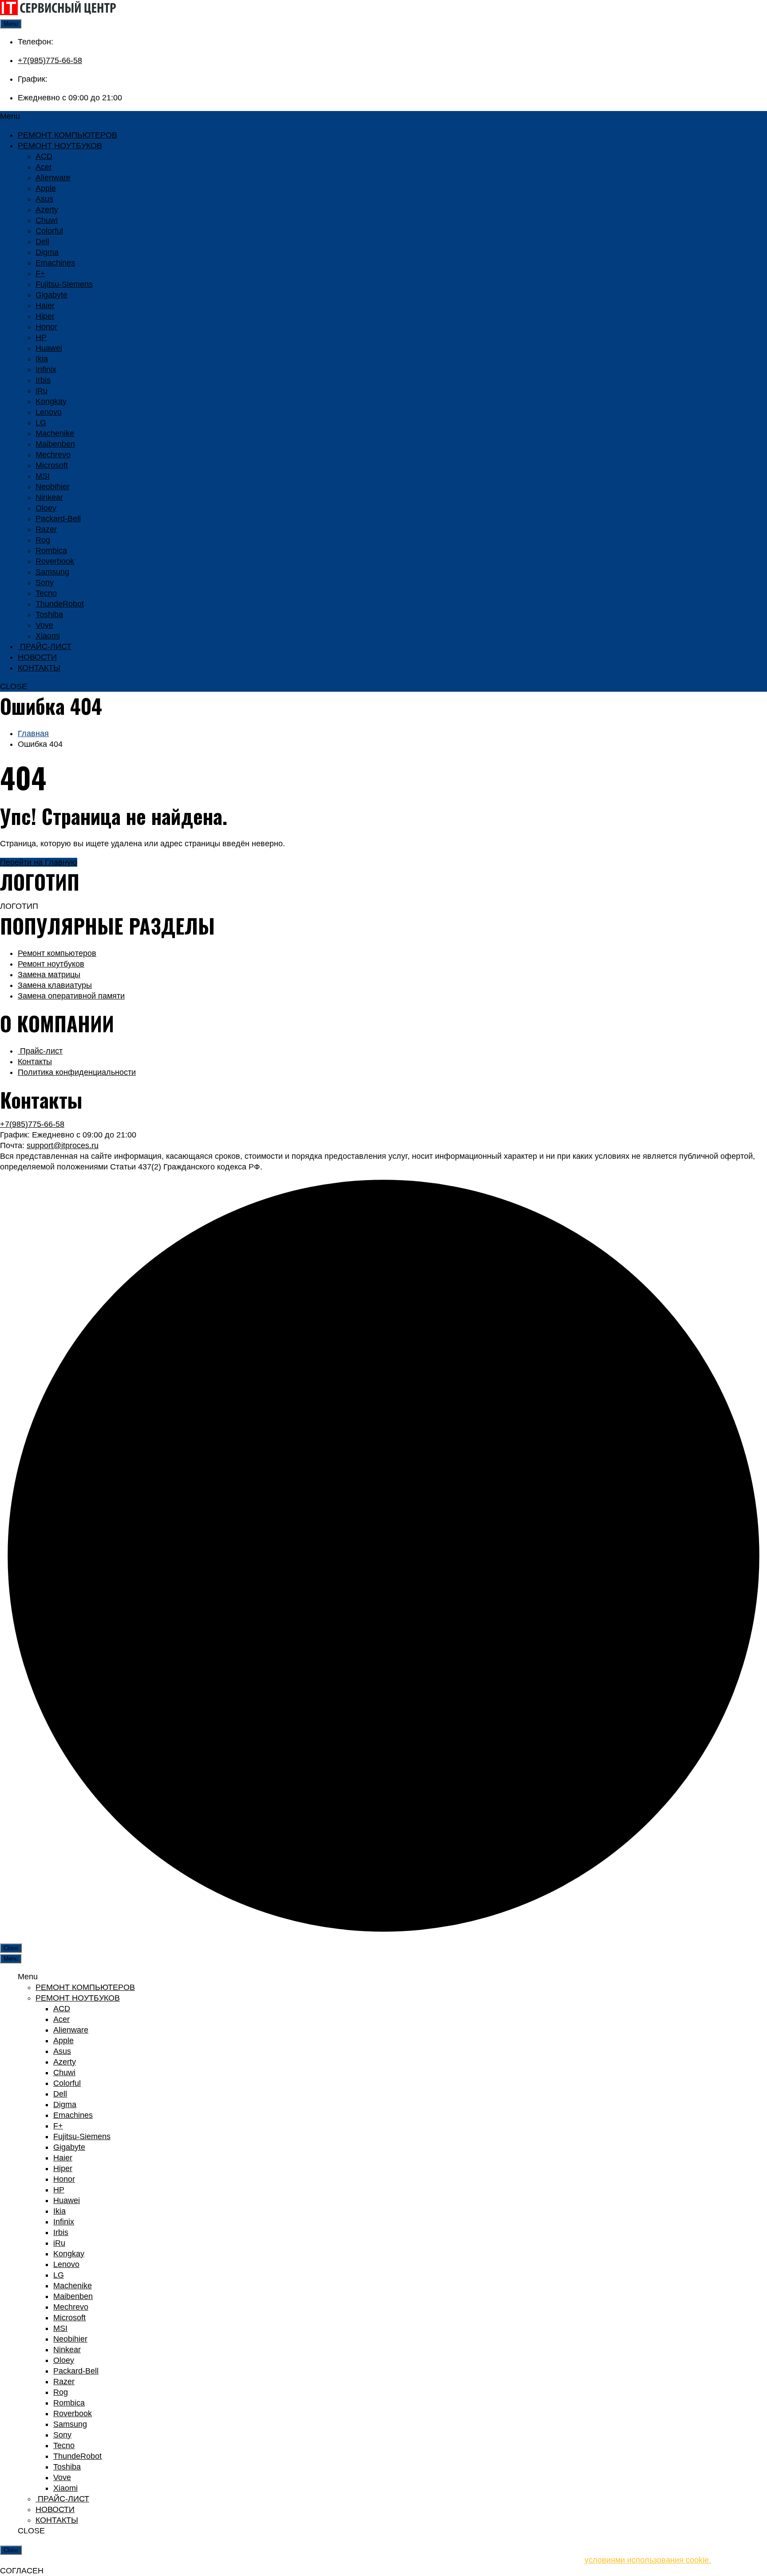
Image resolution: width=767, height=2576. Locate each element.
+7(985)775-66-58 (50, 60)
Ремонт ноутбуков (51, 964)
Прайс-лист (40, 1051)
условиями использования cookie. (648, 2560)
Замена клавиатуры (55, 985)
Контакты (35, 1062)
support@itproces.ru (63, 1145)
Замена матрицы (49, 975)
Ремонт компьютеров (57, 953)
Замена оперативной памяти (71, 996)
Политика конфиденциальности (77, 1072)
